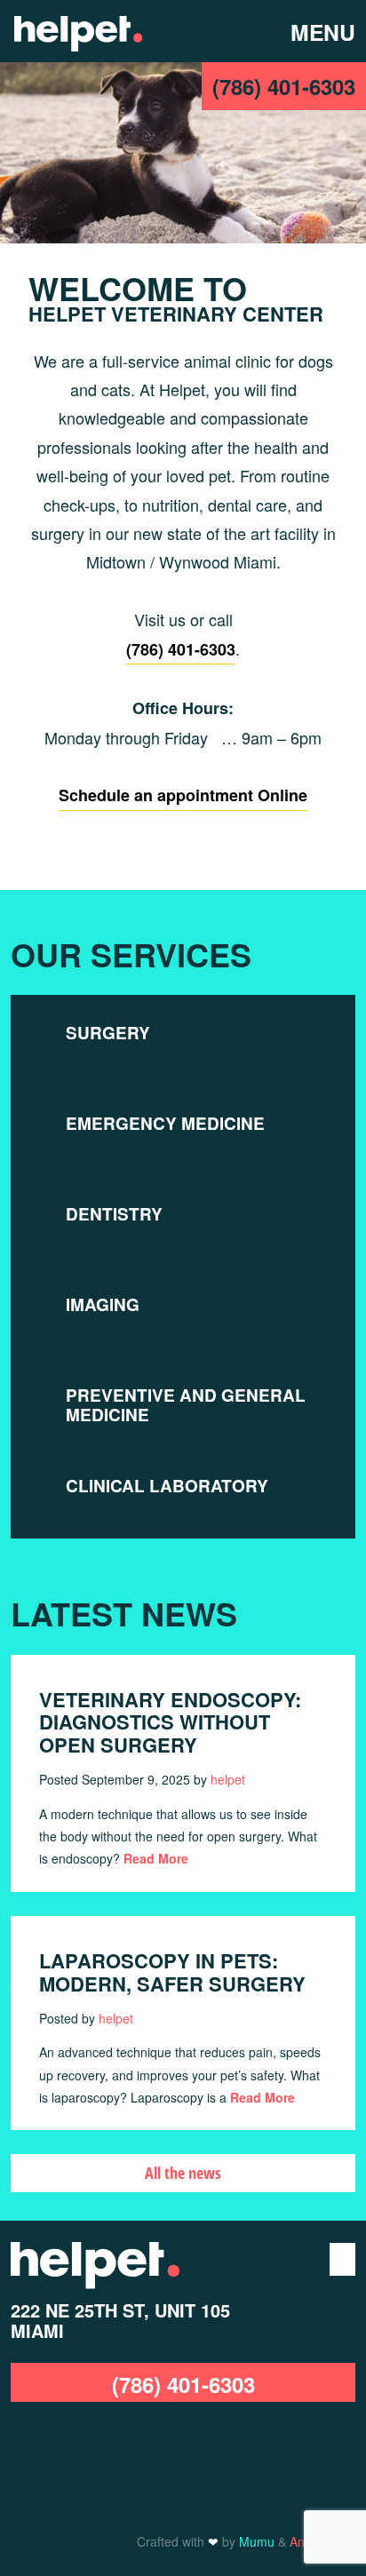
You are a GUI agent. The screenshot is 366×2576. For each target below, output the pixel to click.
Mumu (257, 2541)
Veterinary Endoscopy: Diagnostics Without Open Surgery (170, 1722)
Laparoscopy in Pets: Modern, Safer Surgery (172, 1972)
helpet (228, 1779)
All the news (183, 2173)
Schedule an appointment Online (183, 795)
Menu (314, 32)
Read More (156, 1858)
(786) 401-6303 (284, 86)
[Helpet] (78, 31)
